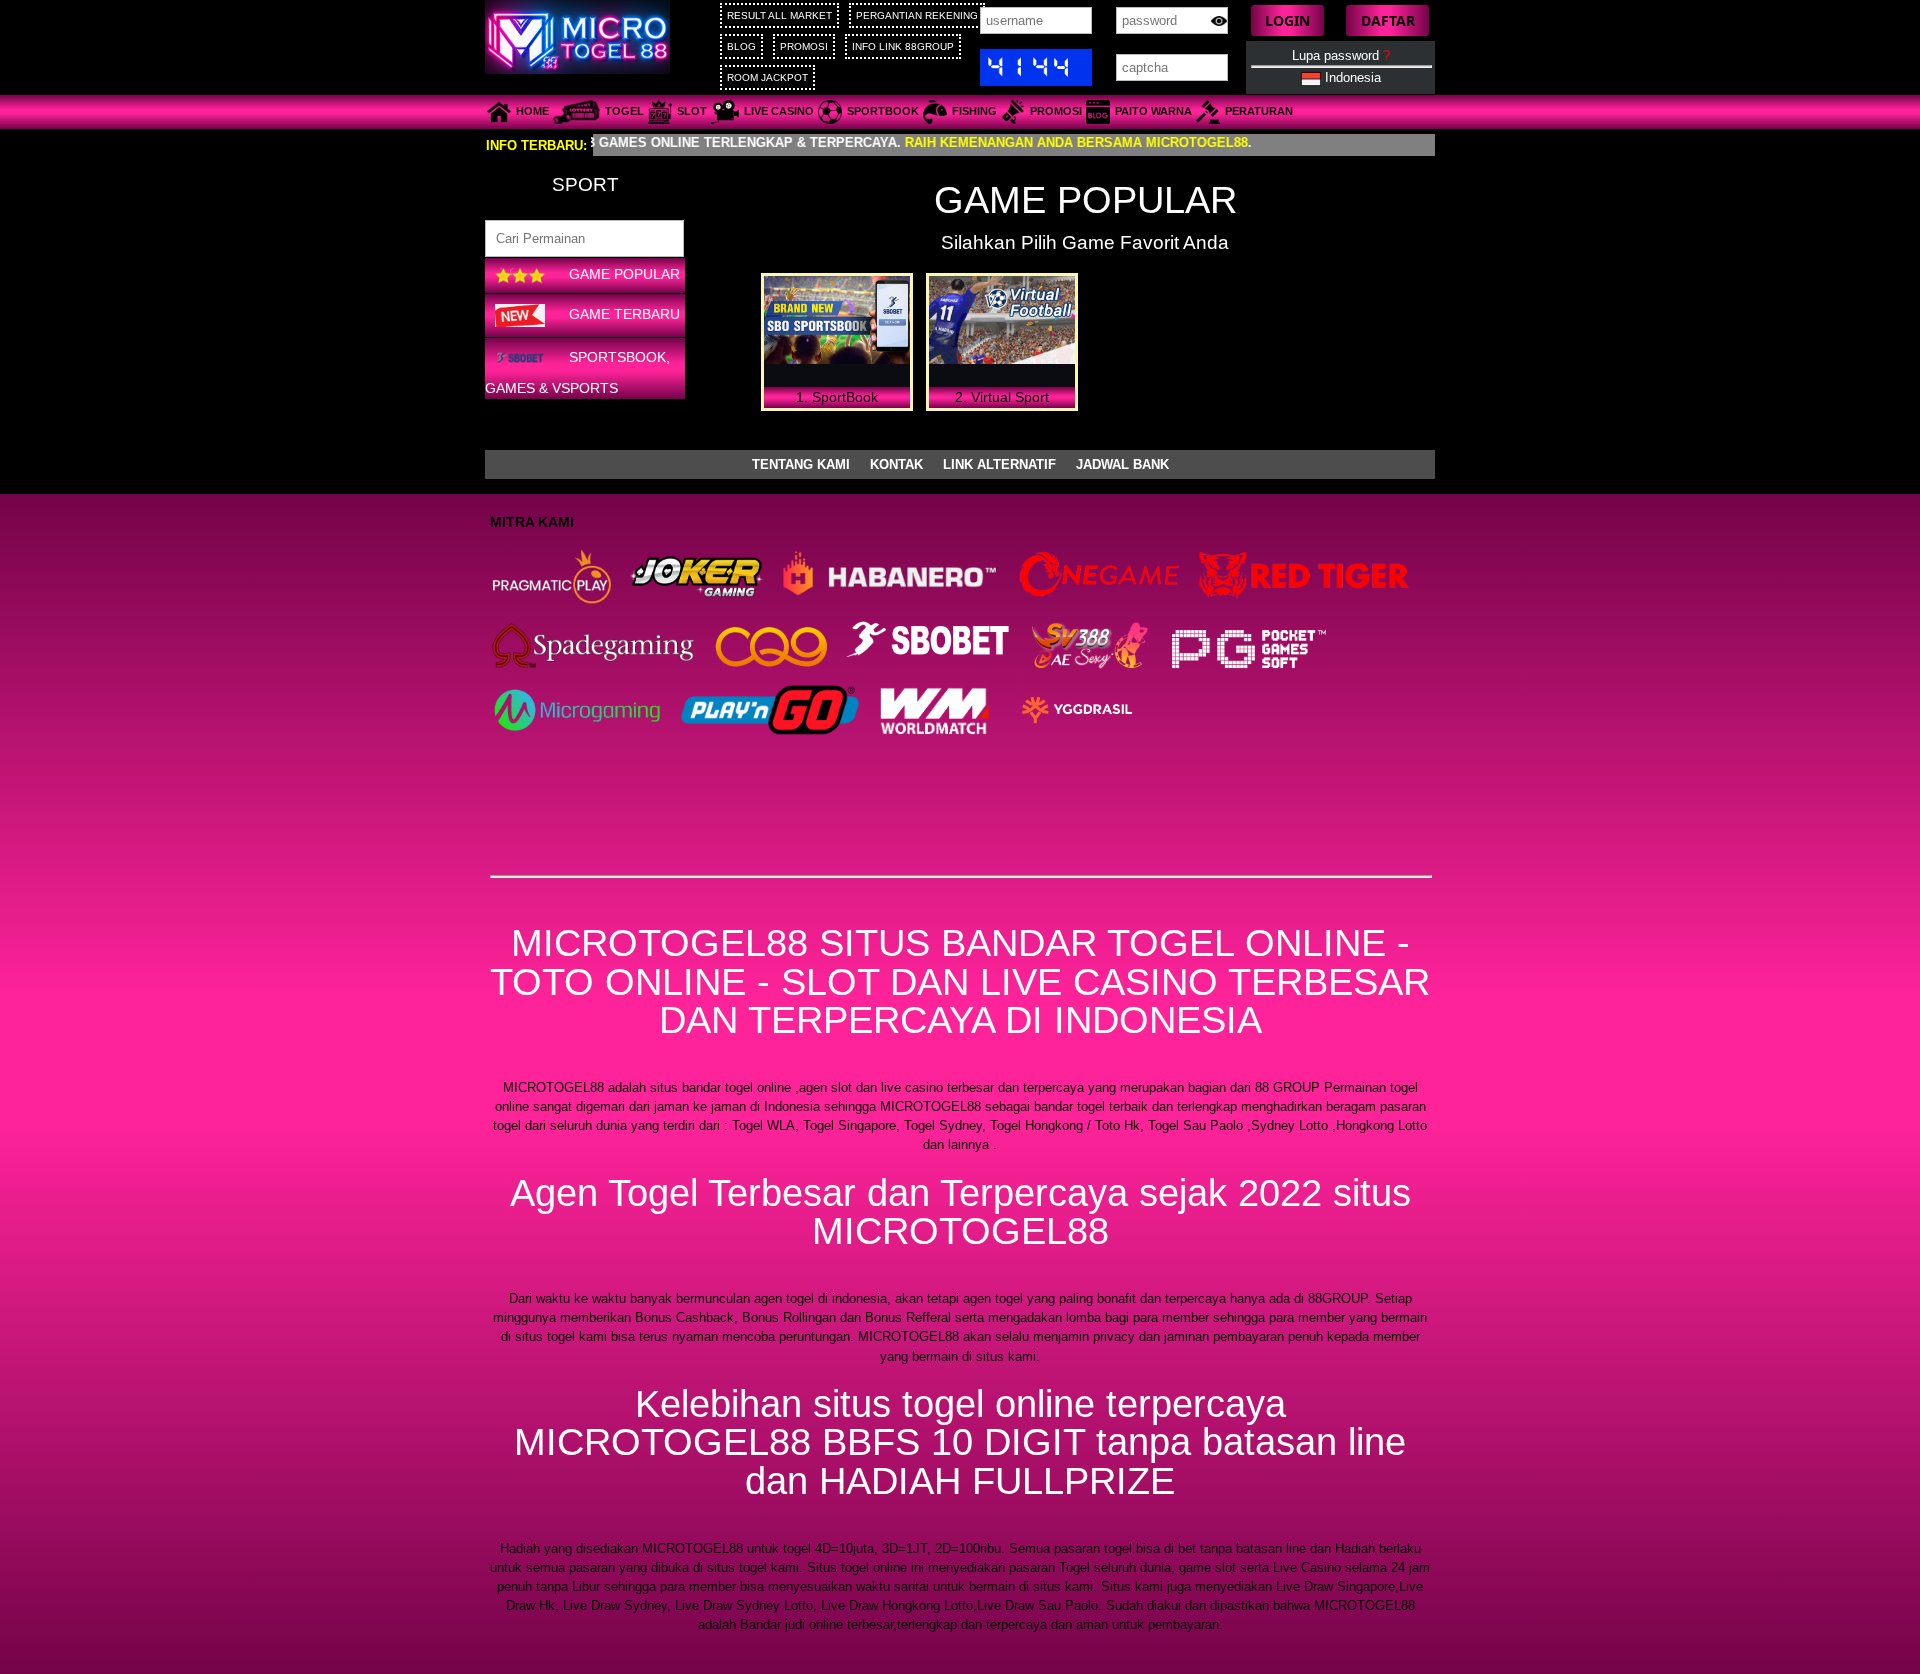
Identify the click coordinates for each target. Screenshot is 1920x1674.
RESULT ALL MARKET (779, 15)
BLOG (741, 46)
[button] (1287, 20)
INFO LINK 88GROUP (903, 46)
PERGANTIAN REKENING (917, 15)
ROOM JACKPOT (767, 77)
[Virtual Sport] (1002, 323)
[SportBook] (837, 323)
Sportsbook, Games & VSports (577, 371)
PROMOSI (804, 46)
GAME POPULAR (622, 275)
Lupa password (1341, 55)
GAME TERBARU (622, 314)
